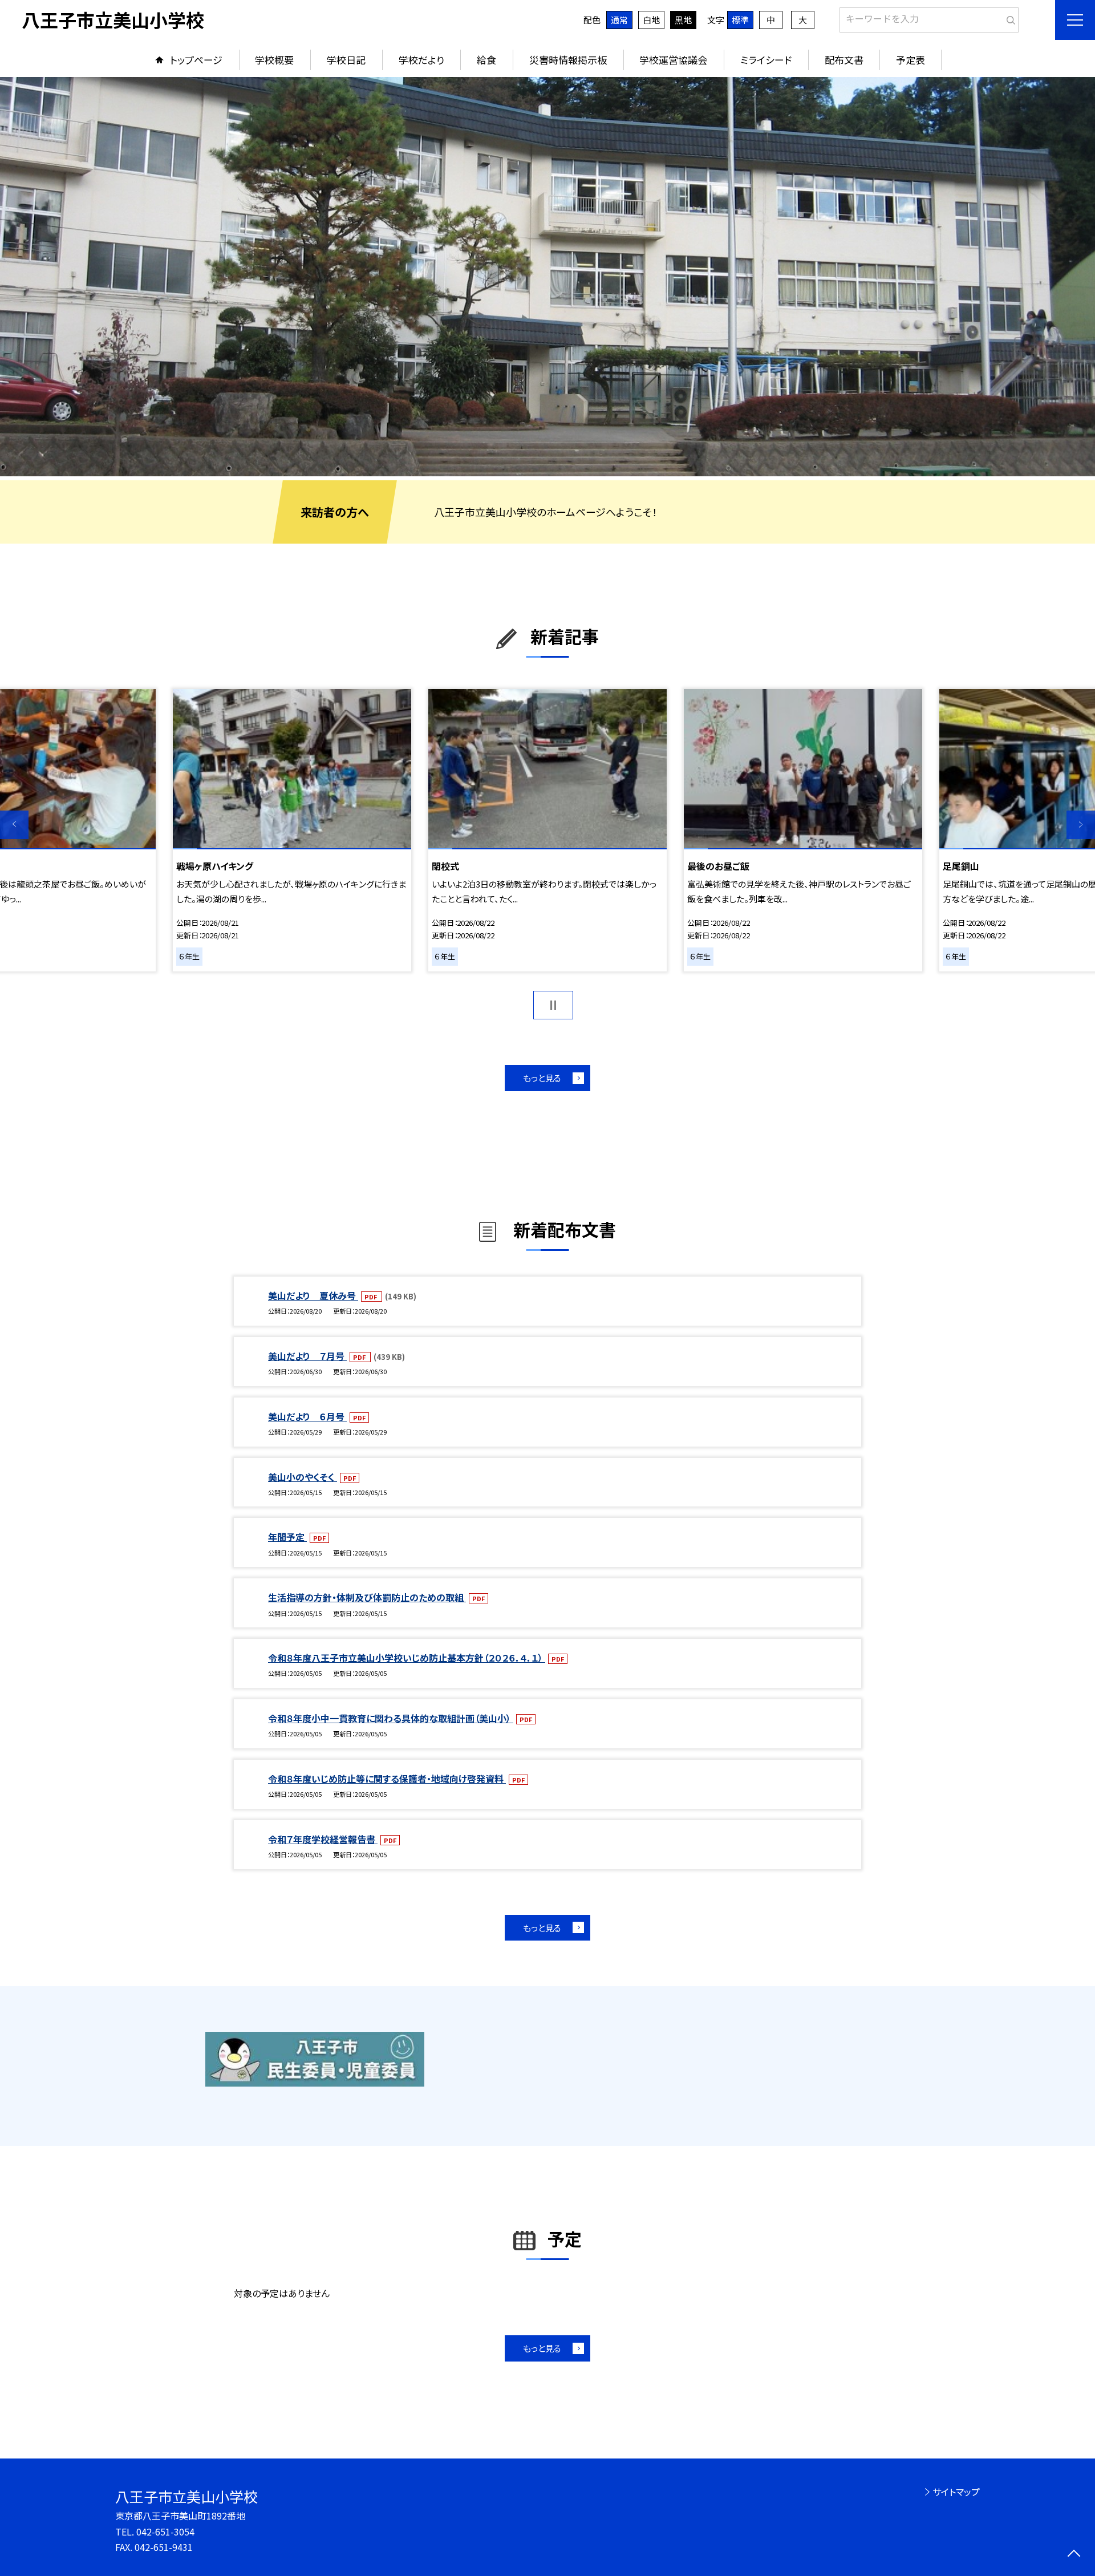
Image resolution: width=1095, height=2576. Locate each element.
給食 (486, 60)
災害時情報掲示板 (568, 60)
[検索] (1009, 18)
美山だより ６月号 (307, 1416)
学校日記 (346, 60)
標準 (740, 20)
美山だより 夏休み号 (313, 1295)
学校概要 (274, 60)
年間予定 (287, 1537)
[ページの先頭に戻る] (1074, 2555)
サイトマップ (956, 2492)
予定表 (911, 60)
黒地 (683, 20)
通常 (619, 20)
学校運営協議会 (673, 60)
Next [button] (1081, 825)
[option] (547, 277)
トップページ (196, 60)
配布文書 (844, 60)
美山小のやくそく (303, 1477)
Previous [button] (14, 825)
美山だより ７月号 (307, 1356)
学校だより (421, 60)
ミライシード (766, 60)
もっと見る (542, 1078)
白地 (651, 20)
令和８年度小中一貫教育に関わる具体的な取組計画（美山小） (391, 1718)
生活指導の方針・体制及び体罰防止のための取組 (367, 1597)
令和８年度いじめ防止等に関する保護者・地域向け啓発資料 (387, 1779)
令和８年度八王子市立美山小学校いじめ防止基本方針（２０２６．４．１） (407, 1658)
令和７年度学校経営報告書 (323, 1839)
